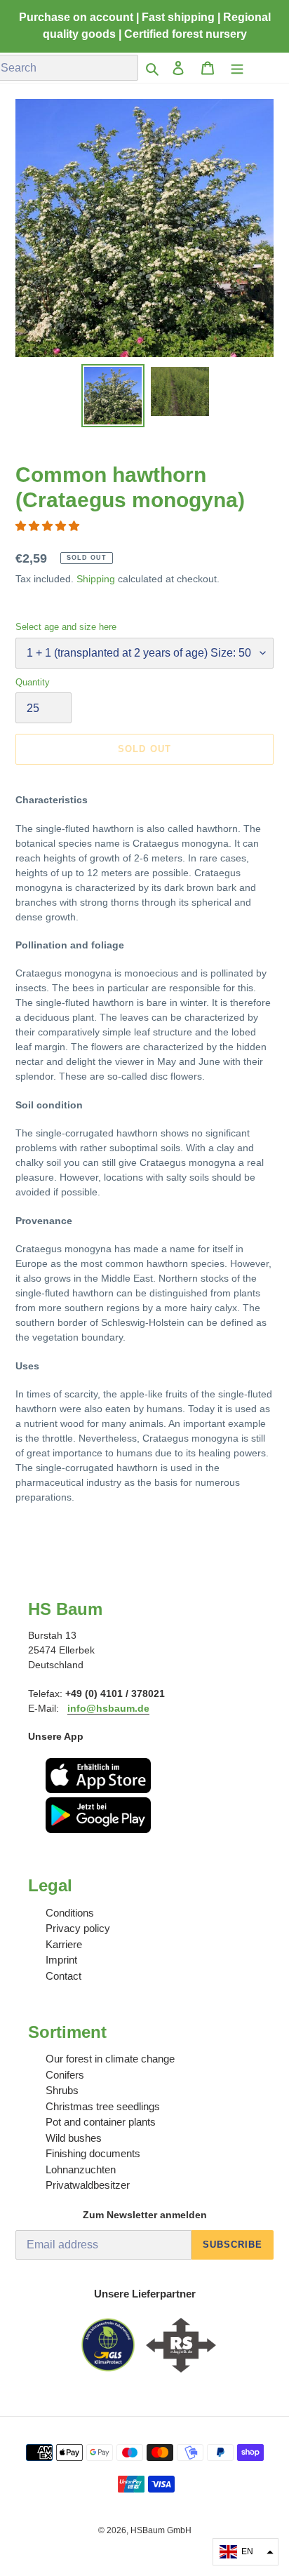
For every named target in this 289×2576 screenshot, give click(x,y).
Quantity (33, 682)
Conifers (65, 2075)
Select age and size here (66, 627)
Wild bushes (74, 2138)
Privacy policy (78, 1928)
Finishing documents (93, 2153)
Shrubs (62, 2090)
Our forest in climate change (110, 2059)
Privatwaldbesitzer (88, 2185)
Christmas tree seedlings (103, 2106)
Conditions (70, 1913)
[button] (49, 526)
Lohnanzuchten (81, 2169)
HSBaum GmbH (161, 2530)
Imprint (61, 1960)
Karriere (64, 1944)
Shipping (96, 579)
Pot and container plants (101, 2122)
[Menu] (237, 68)
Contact (63, 1976)
